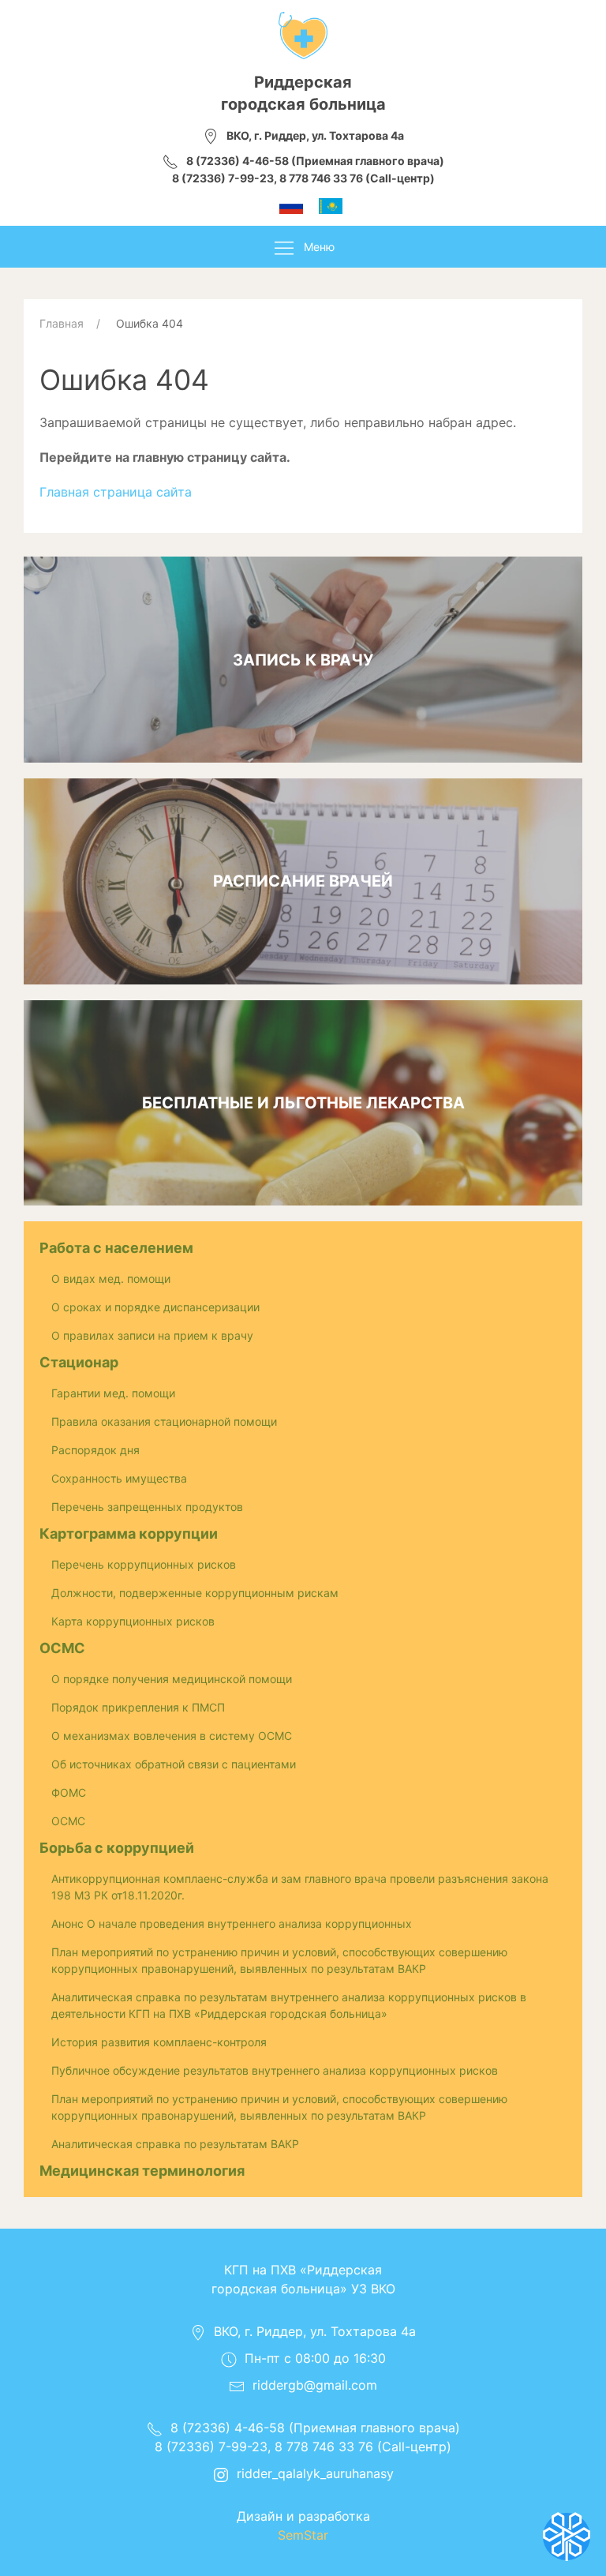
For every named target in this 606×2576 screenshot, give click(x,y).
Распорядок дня (95, 1450)
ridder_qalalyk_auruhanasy (315, 2473)
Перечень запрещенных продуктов (147, 1507)
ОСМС (62, 1648)
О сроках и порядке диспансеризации (155, 1307)
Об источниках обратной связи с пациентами (174, 1764)
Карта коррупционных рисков (133, 1621)
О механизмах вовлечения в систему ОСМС (172, 1736)
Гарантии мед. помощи (113, 1393)
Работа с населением (116, 1248)
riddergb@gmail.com (315, 2385)
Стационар (79, 1362)
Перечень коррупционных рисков (144, 1564)
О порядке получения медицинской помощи (172, 1679)
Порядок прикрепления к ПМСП (138, 1707)
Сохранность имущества (119, 1478)
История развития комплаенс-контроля (159, 2042)
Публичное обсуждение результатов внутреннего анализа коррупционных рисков (275, 2070)
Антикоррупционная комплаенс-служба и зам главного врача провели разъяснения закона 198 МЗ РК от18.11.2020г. (300, 1887)
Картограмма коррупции (129, 1534)
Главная (62, 323)
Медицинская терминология (142, 2171)
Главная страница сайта (116, 492)
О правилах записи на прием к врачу (152, 1335)
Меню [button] (319, 247)
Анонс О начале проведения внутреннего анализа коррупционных (232, 1924)
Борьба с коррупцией (117, 1848)
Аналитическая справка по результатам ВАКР (175, 2144)
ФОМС (69, 1792)
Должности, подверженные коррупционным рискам (195, 1593)
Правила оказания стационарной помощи (164, 1421)
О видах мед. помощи (111, 1279)
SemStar (303, 2535)
